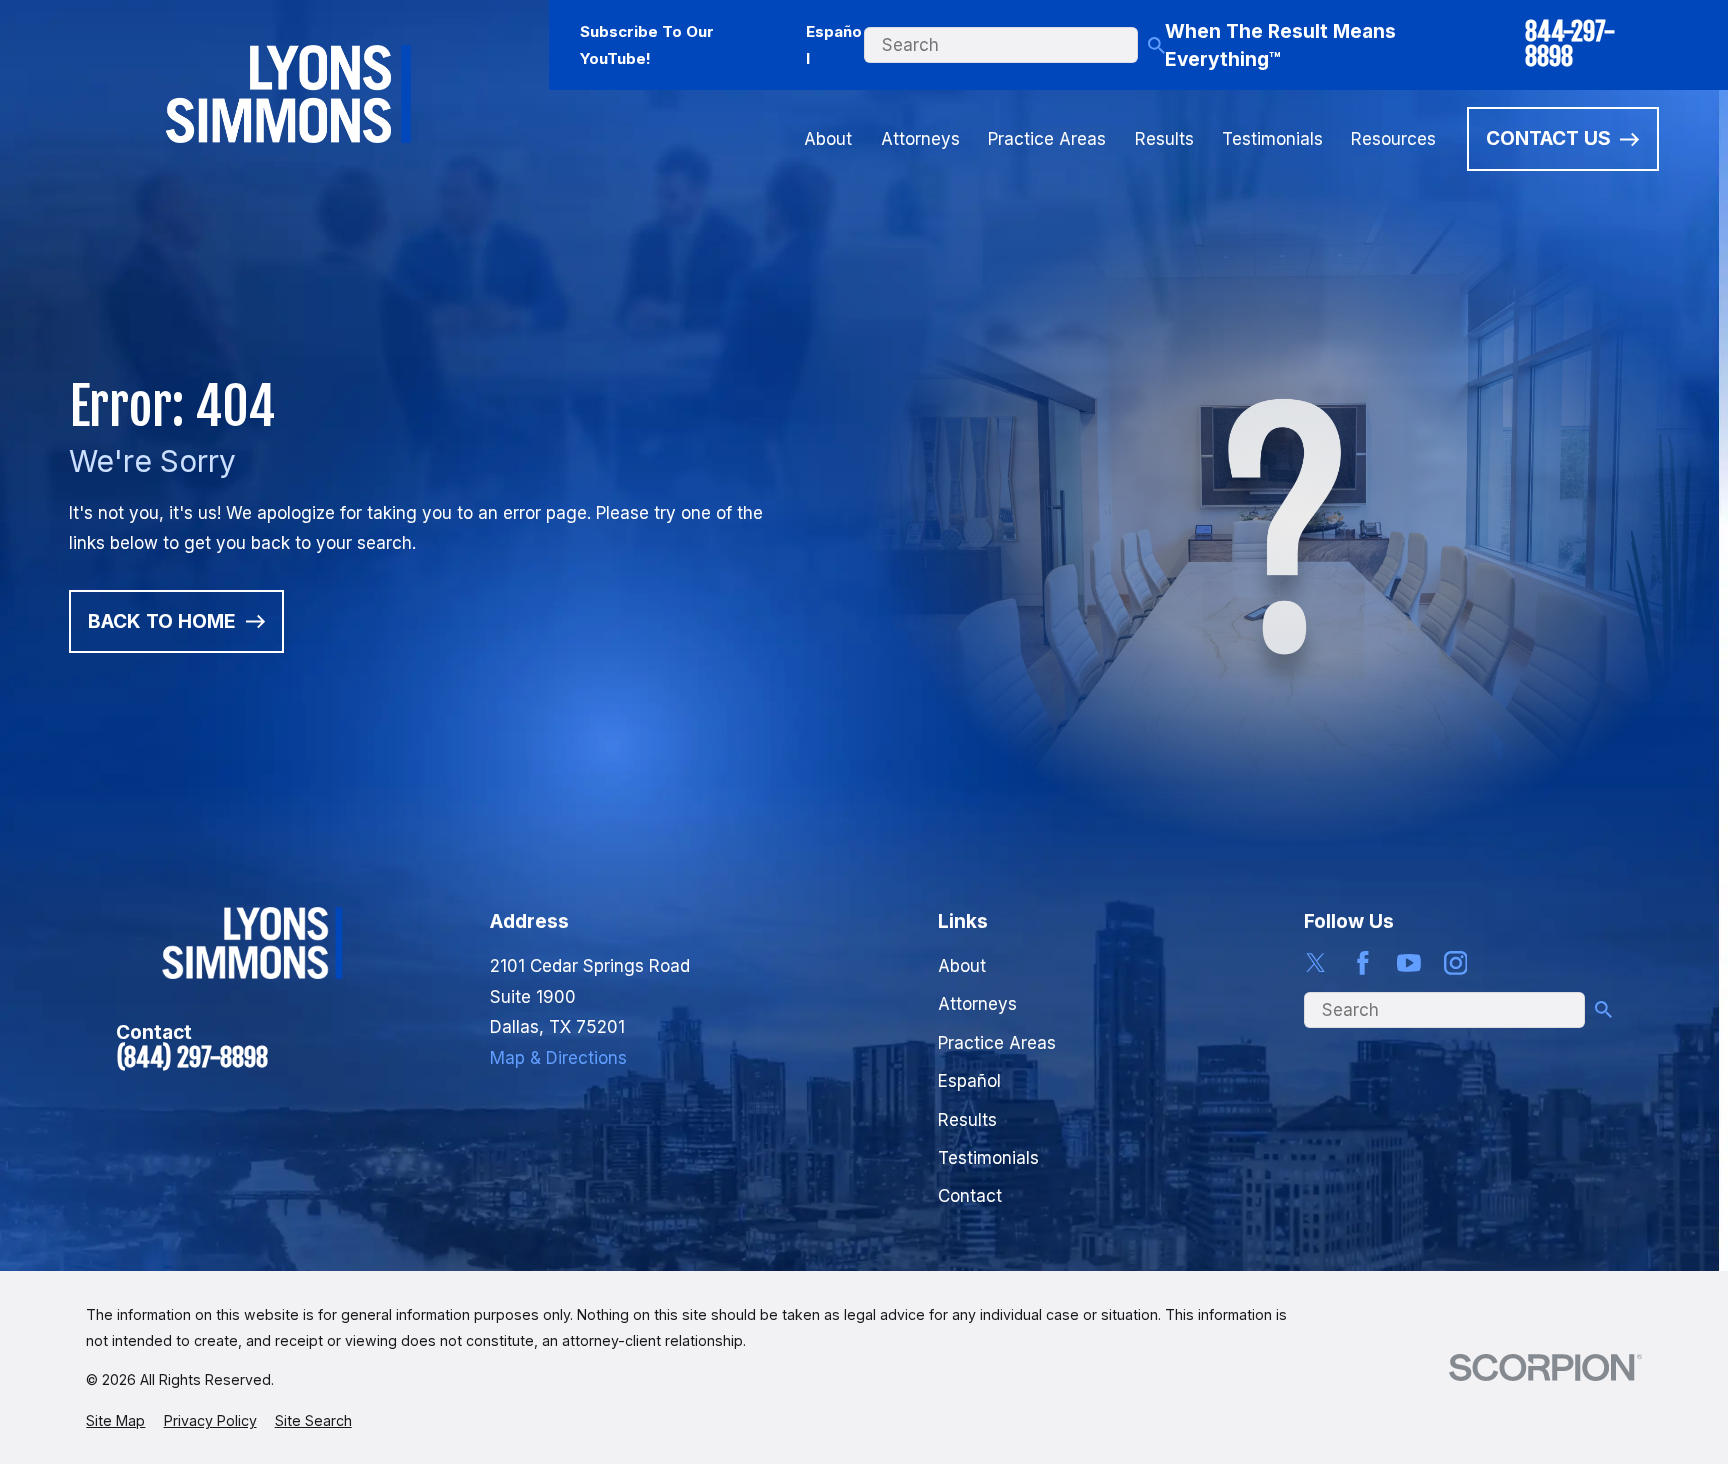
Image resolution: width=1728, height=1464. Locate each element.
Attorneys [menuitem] (920, 139)
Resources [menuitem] (1393, 139)
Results (967, 1120)
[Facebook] (1363, 963)
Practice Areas (997, 1043)
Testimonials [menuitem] (1272, 139)
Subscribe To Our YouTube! (647, 45)
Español (834, 45)
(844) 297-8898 (192, 1058)
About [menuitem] (828, 139)
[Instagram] (1456, 963)
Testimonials (988, 1158)
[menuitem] (115, 1421)
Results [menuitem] (1164, 139)
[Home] (288, 93)
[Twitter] (1316, 963)
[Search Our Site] (1156, 45)
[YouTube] (1409, 963)
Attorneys (977, 1004)
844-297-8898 (1570, 45)
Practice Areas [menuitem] (1047, 139)
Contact (970, 1196)
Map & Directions (558, 1058)
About (962, 966)
